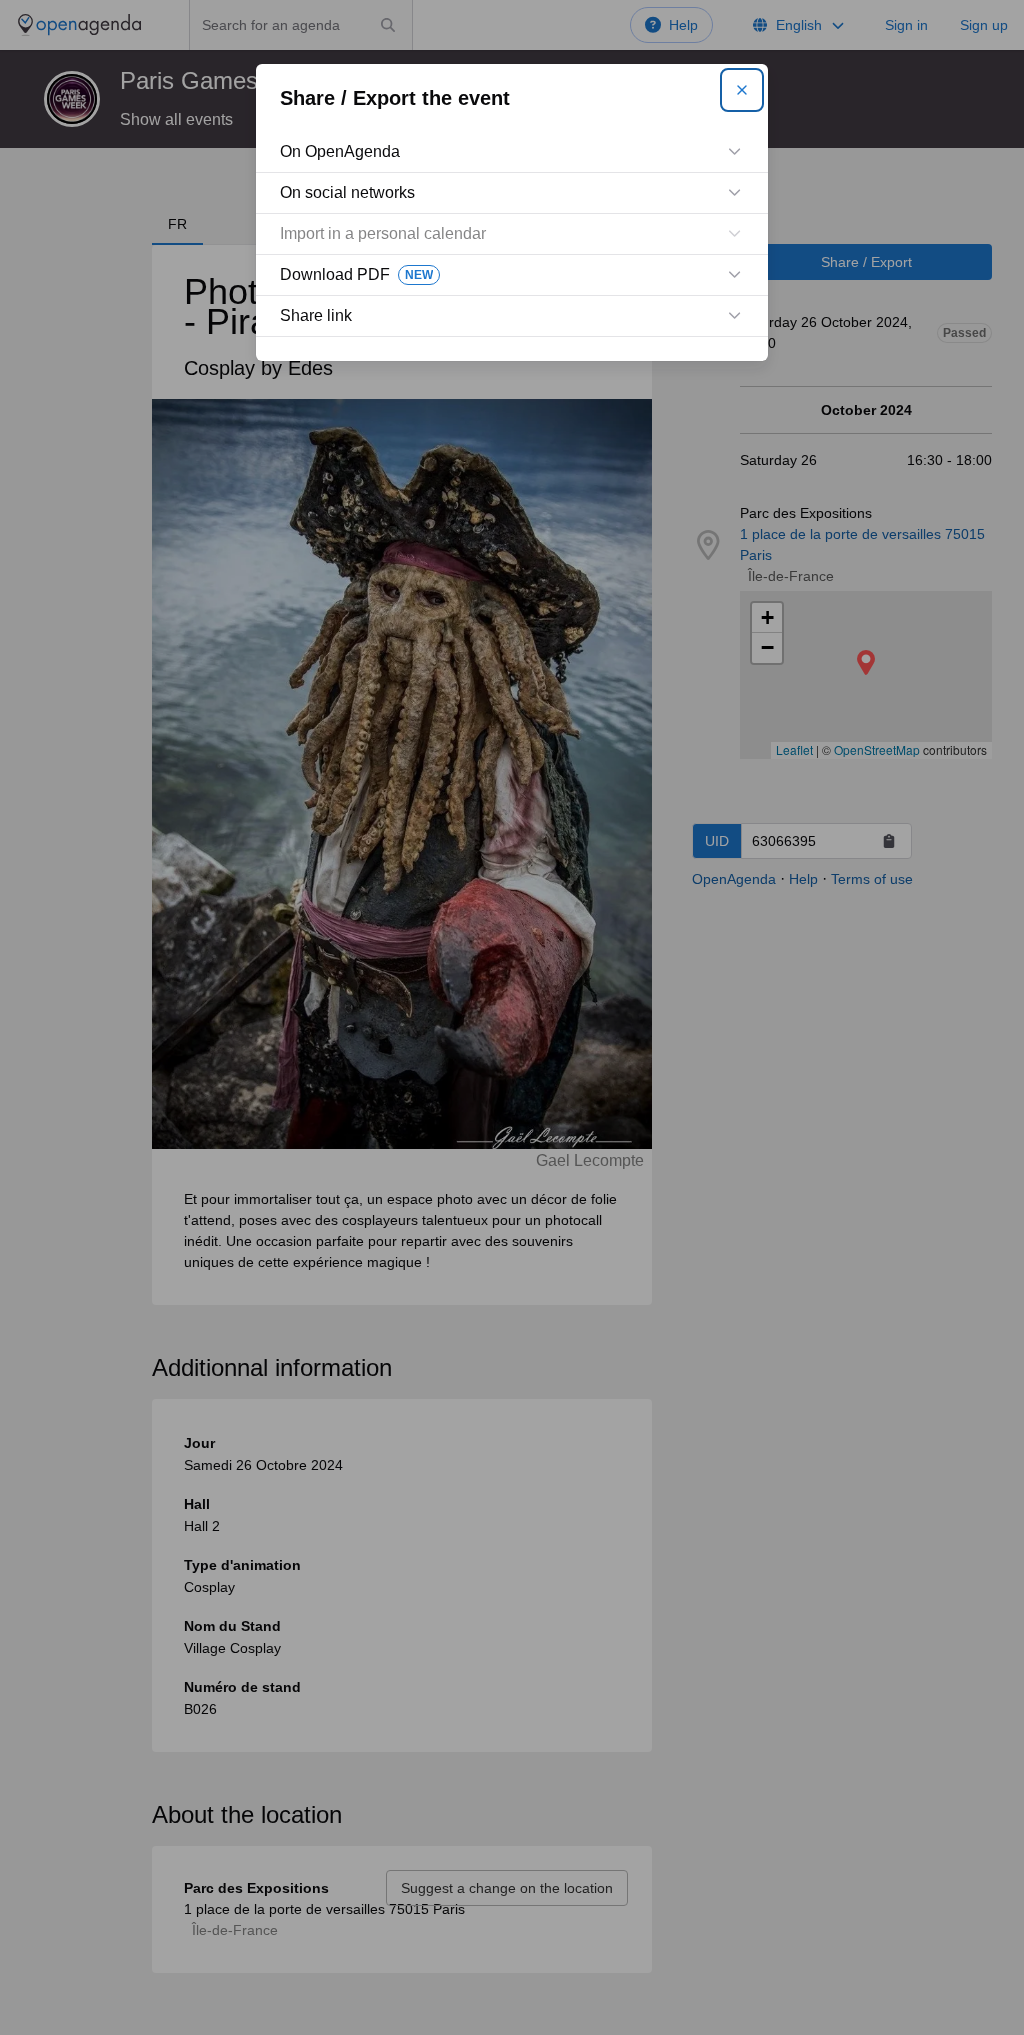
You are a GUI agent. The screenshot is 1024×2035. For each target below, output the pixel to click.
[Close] (742, 90)
